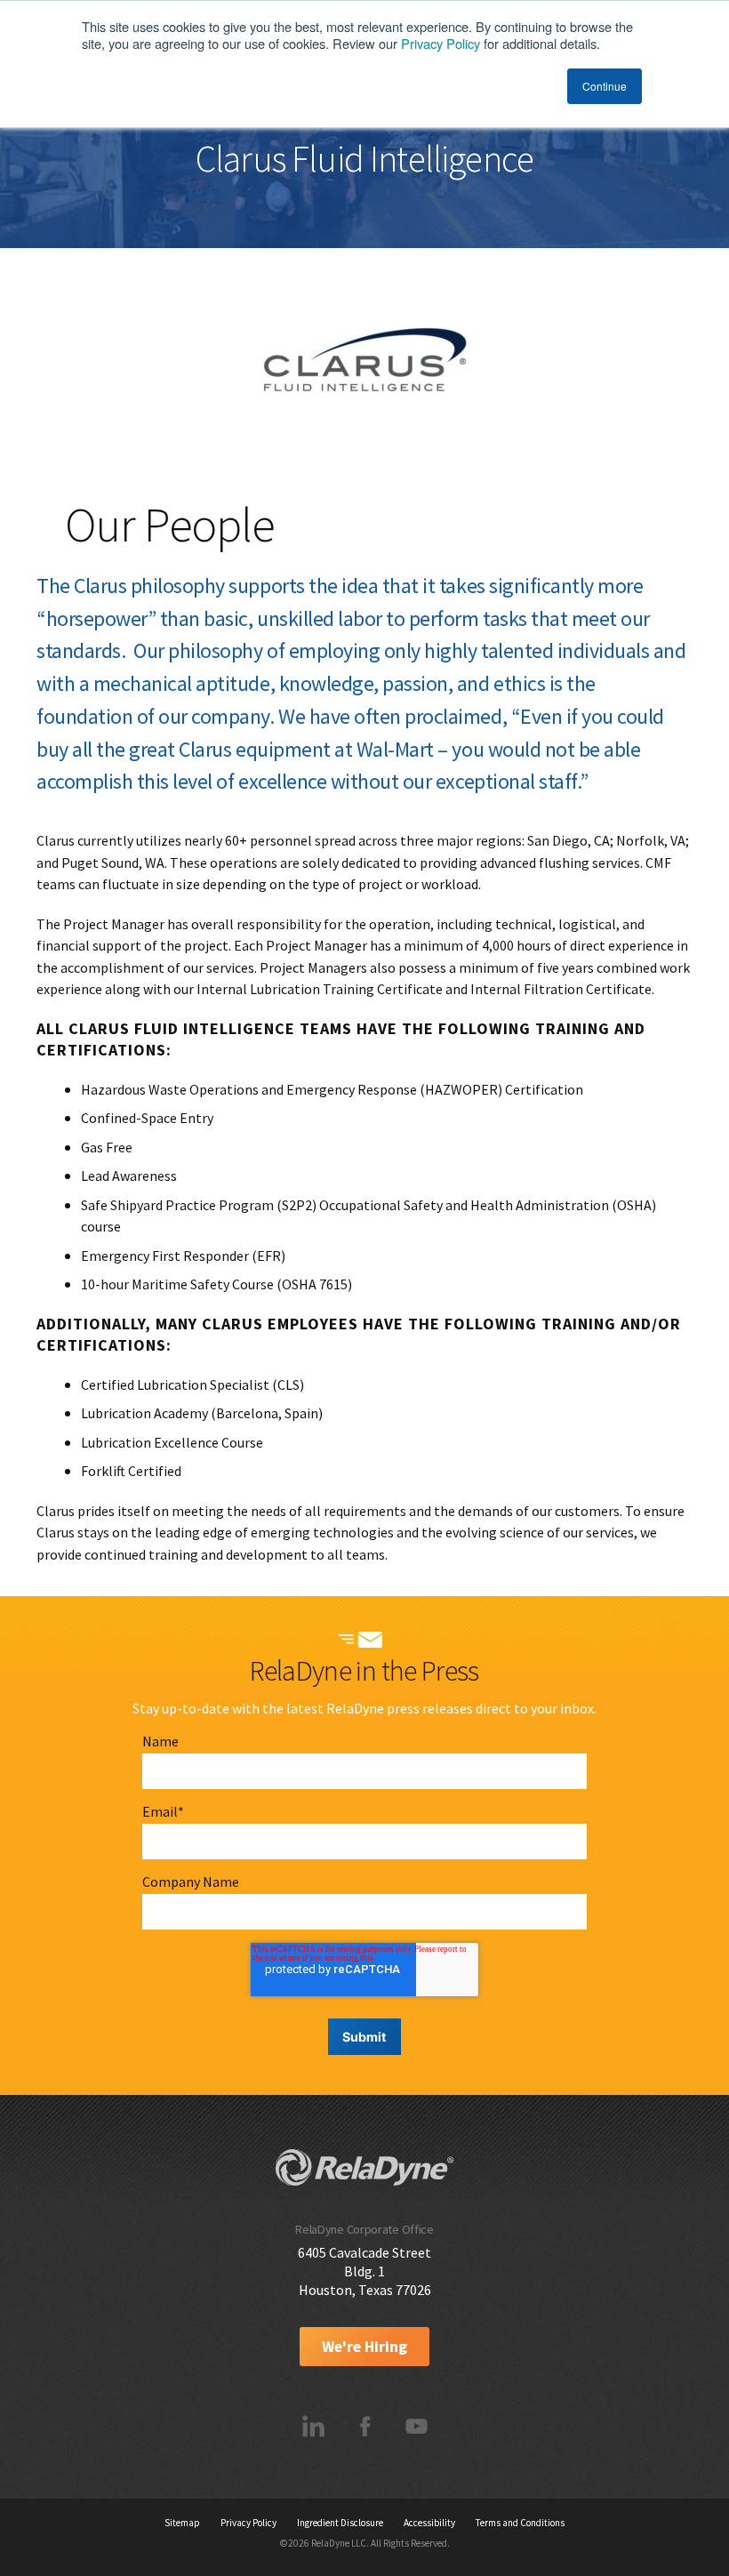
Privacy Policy (441, 43)
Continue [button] (605, 86)
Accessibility (429, 2523)
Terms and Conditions (520, 2523)
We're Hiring (364, 2347)
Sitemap (182, 2523)
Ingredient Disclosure (340, 2523)
